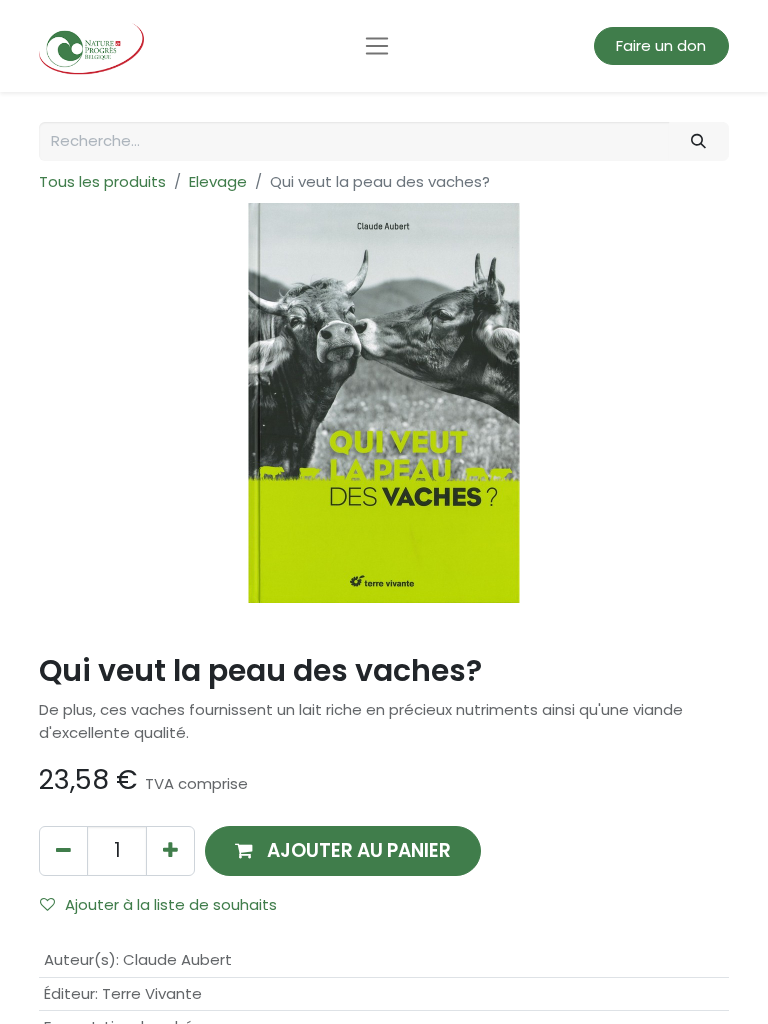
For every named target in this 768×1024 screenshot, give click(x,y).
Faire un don (661, 45)
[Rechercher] (699, 141)
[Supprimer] (63, 850)
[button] (343, 850)
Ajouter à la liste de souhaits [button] (171, 904)
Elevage (218, 181)
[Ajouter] (170, 850)
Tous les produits (102, 181)
